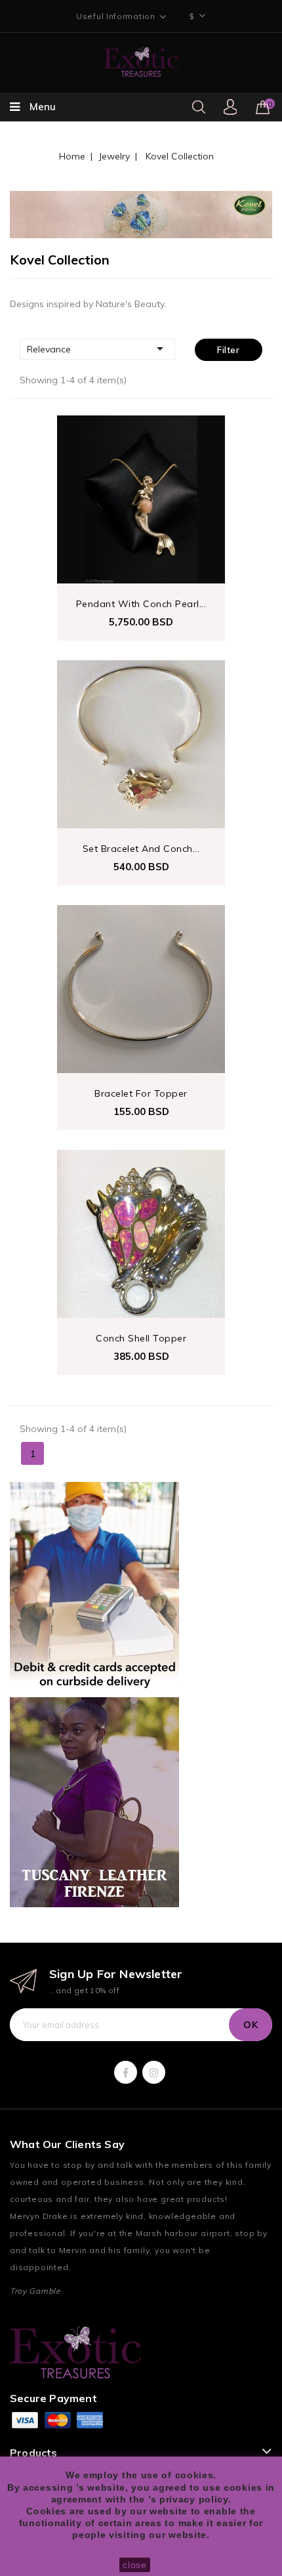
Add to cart (78, 462)
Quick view (78, 437)
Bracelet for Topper (141, 1093)
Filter (228, 350)
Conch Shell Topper (141, 1338)
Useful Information (116, 16)
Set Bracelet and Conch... (141, 849)
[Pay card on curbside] (94, 1587)
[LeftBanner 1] (94, 1802)
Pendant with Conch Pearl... (141, 604)
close (135, 2565)
